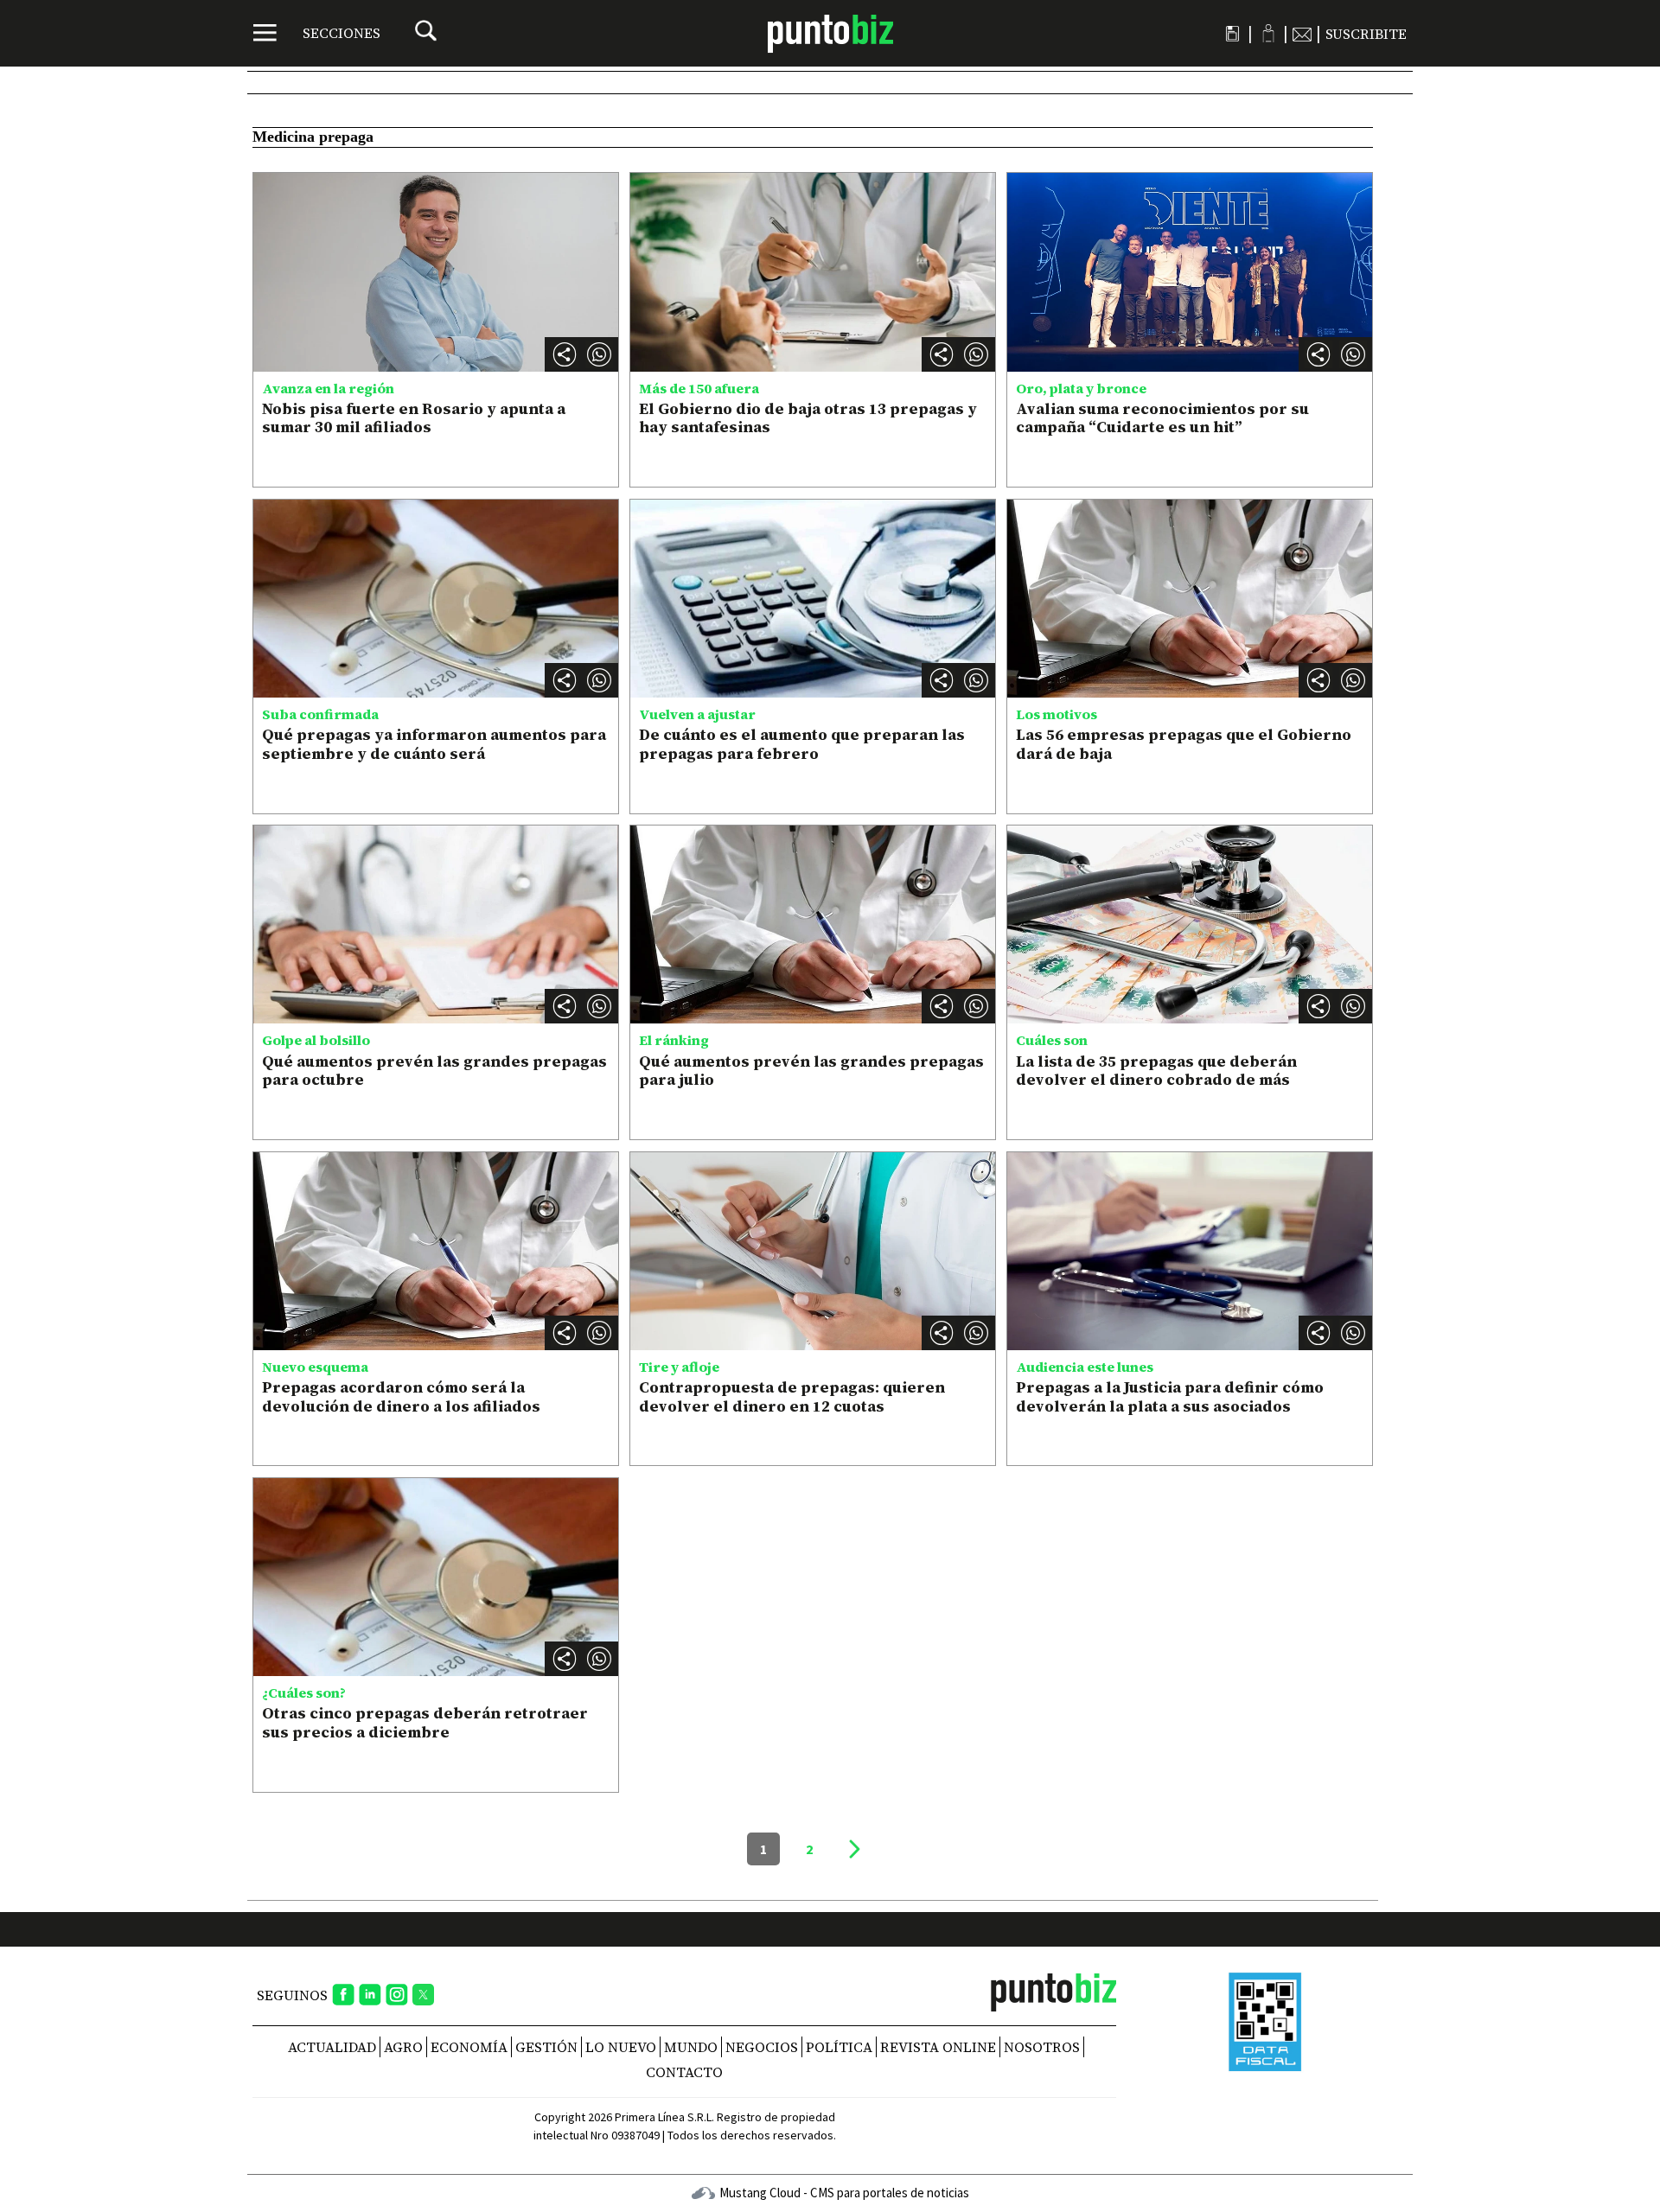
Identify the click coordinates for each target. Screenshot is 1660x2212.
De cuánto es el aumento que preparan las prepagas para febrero (802, 744)
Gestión (546, 2047)
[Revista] (1232, 34)
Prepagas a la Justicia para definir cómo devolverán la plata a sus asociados (1170, 1396)
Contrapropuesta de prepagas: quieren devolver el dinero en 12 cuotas (792, 1396)
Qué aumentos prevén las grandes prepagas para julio (811, 1071)
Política (839, 2047)
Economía (469, 2047)
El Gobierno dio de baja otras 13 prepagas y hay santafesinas (808, 418)
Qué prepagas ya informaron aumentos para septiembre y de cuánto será (434, 744)
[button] (599, 354)
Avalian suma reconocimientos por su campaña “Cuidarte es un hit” (1162, 418)
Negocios (762, 2047)
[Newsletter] (1302, 34)
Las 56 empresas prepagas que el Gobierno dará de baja (1184, 744)
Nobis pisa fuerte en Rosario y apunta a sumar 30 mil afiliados (414, 418)
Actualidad (332, 2047)
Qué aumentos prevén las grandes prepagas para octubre (434, 1071)
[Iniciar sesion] (1268, 33)
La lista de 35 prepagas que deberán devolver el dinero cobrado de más (1156, 1071)
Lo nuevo (621, 2047)
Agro (403, 2047)
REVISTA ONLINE (938, 2047)
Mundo (691, 2047)
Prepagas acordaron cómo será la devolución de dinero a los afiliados (401, 1396)
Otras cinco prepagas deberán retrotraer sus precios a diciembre (425, 1722)
